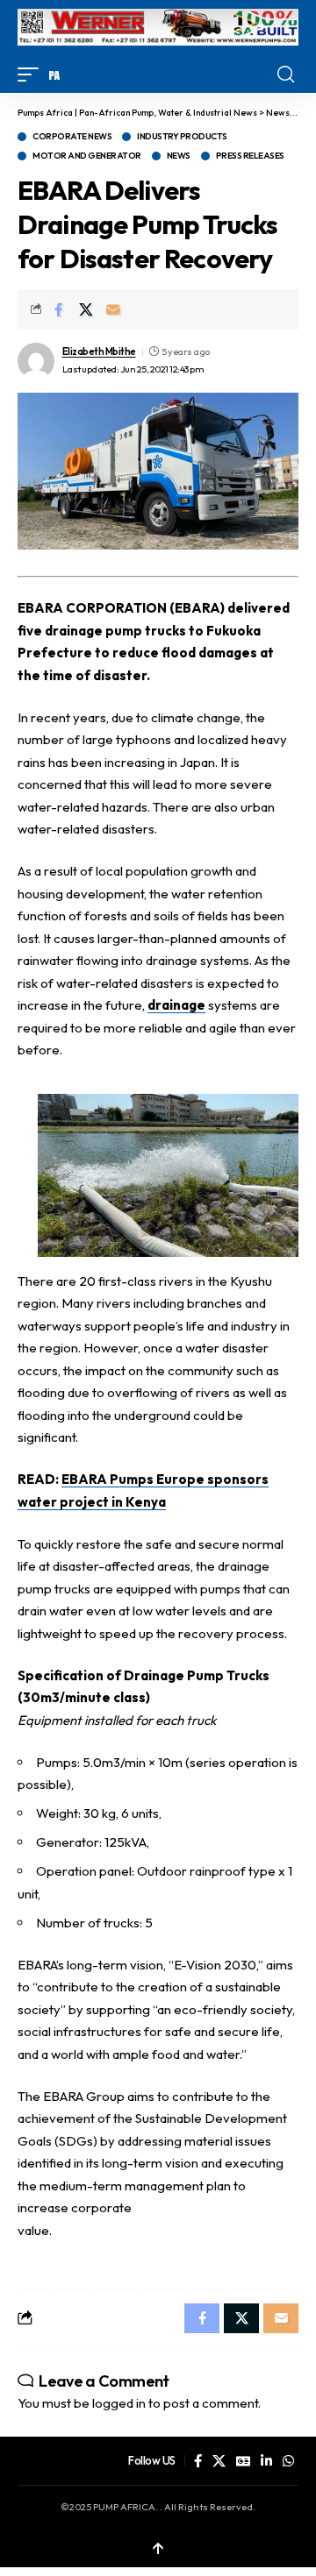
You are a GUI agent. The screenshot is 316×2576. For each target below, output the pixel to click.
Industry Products (182, 137)
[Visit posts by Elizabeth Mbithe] (36, 361)
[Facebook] (198, 2461)
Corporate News (72, 137)
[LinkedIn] (266, 2461)
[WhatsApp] (288, 2461)
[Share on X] (86, 309)
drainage (176, 1005)
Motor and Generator (87, 156)
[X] (219, 2461)
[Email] (113, 309)
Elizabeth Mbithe (99, 351)
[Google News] (243, 2461)
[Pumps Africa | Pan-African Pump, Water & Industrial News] (54, 75)
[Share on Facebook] (59, 309)
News (179, 156)
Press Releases (250, 156)
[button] (32, 75)
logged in (119, 2403)
